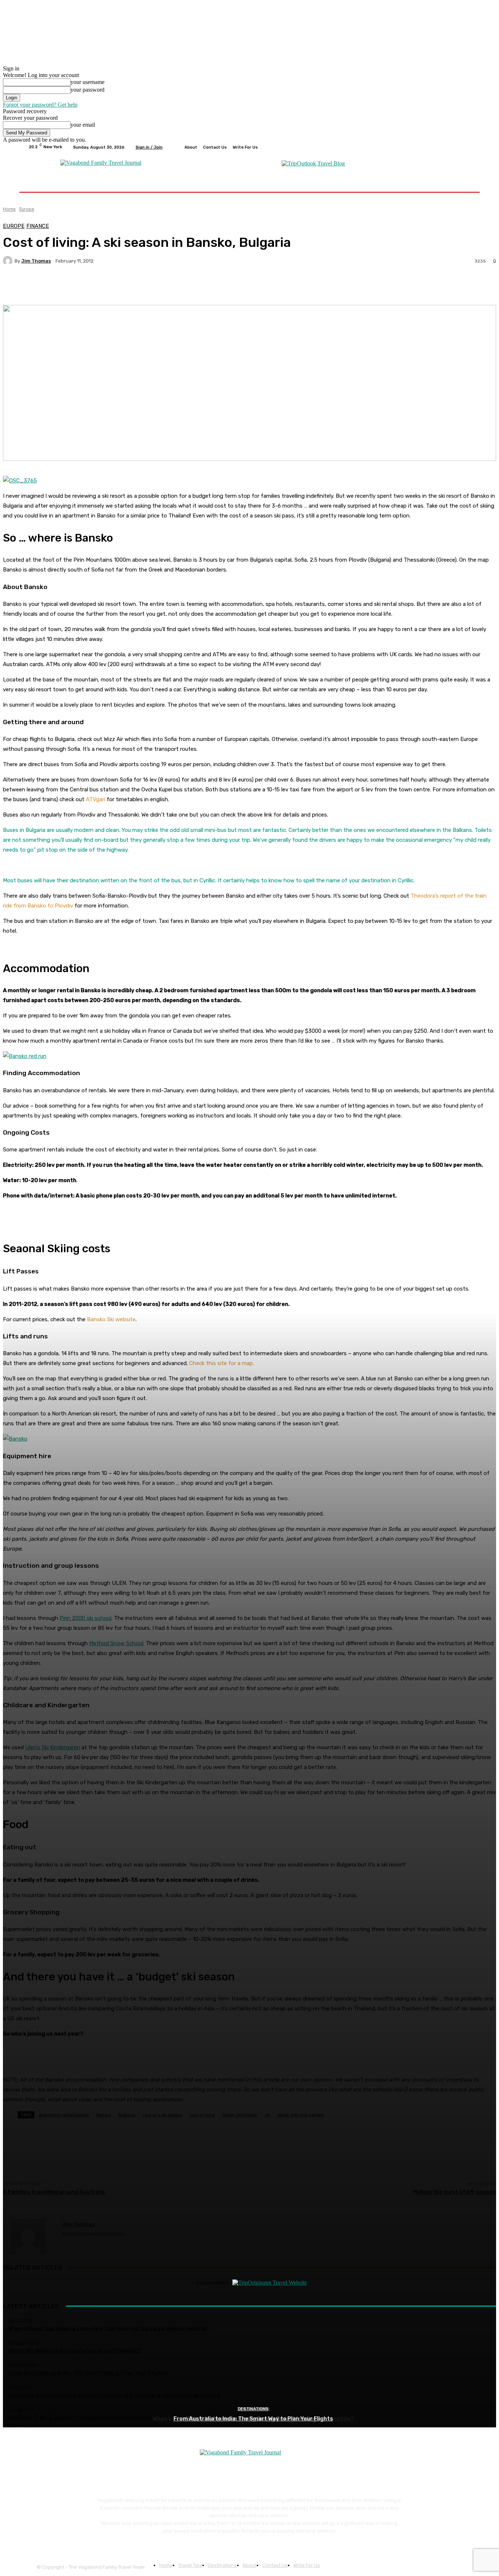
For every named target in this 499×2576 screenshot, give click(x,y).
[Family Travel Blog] (101, 163)
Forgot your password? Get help (40, 105)
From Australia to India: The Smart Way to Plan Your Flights (253, 2419)
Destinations (253, 2409)
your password (87, 90)
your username (87, 82)
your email (83, 125)
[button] (462, 183)
